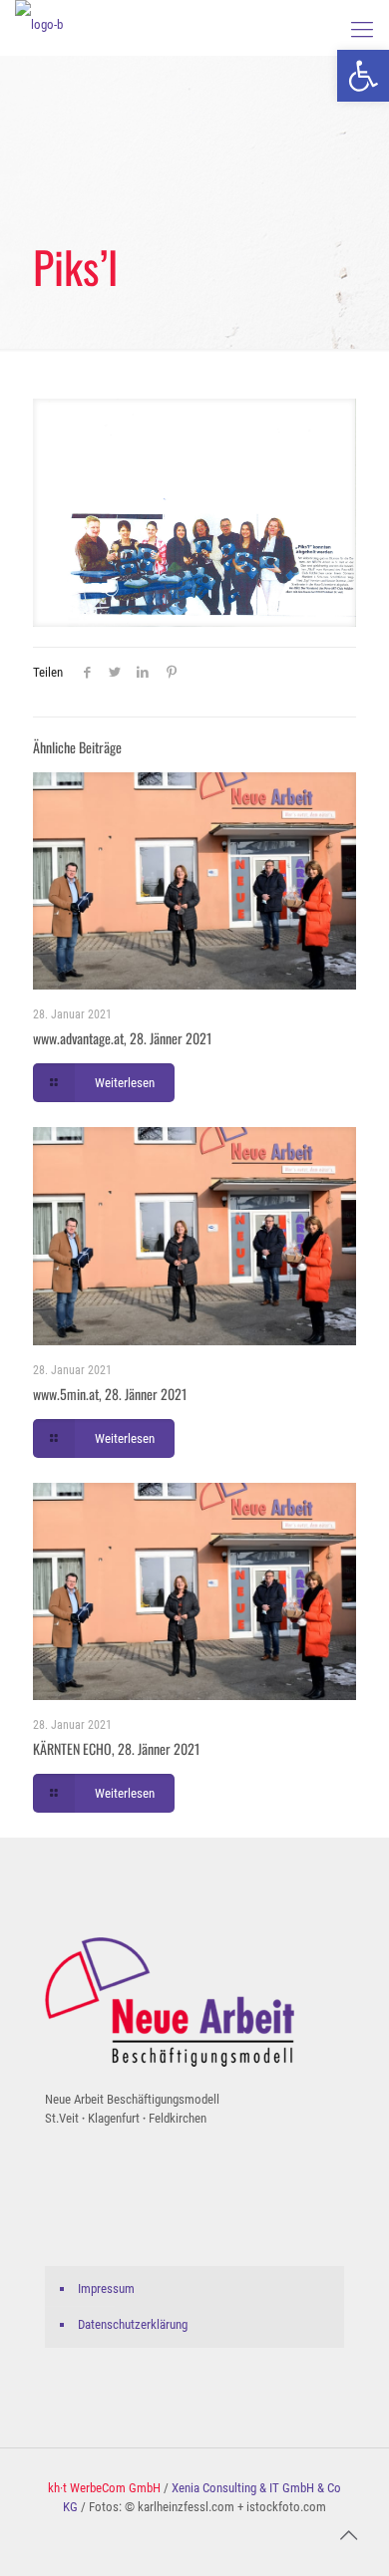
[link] (363, 76)
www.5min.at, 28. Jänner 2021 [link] (110, 1394)
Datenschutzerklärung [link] (133, 2324)
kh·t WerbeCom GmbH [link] (104, 2488)
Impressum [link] (106, 2289)
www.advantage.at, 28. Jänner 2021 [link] (123, 1038)
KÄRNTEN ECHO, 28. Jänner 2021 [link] (117, 1748)
